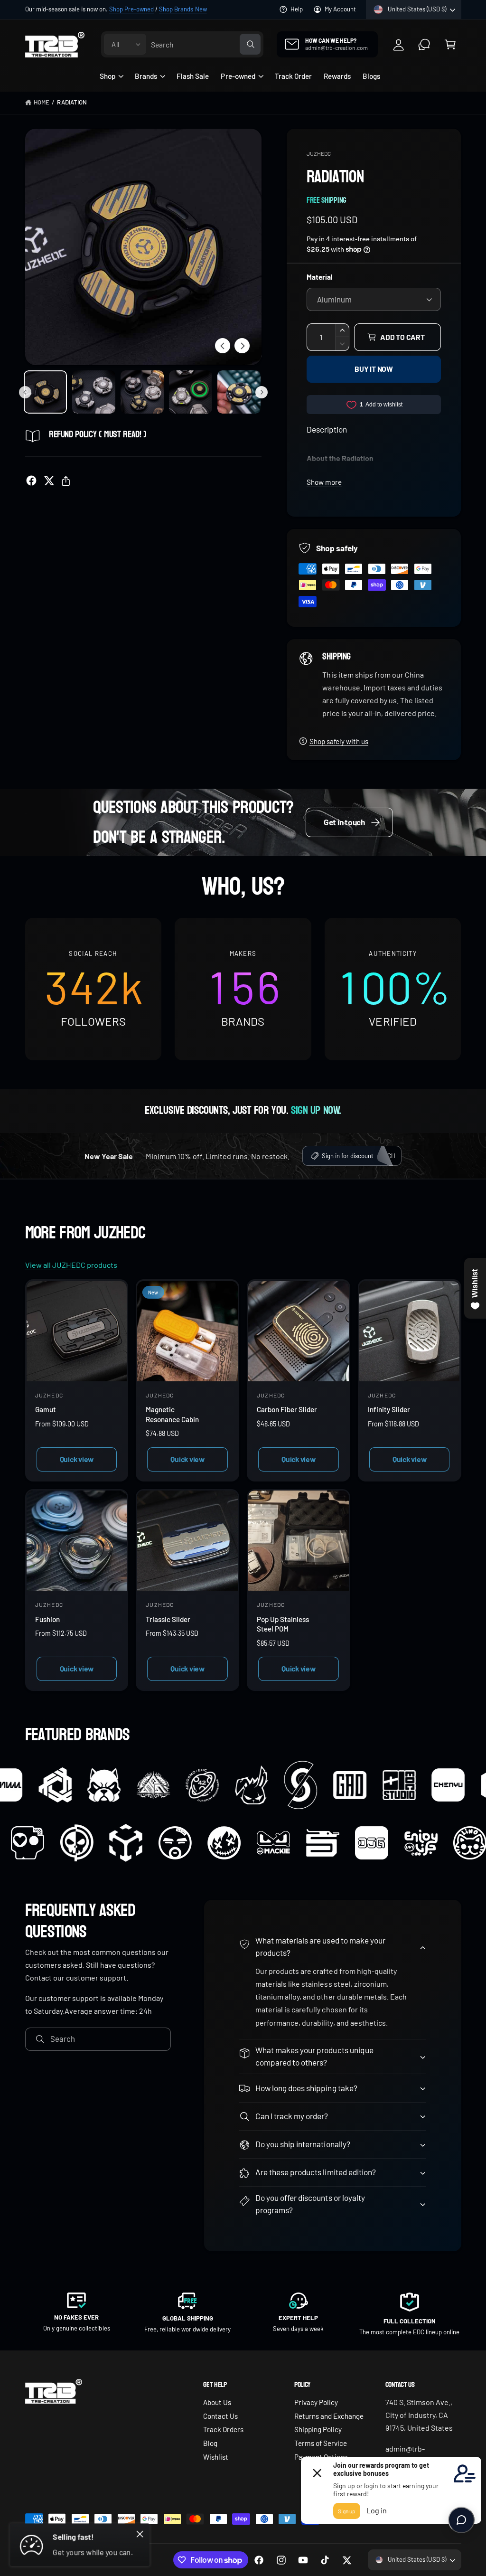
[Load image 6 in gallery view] (94, 392)
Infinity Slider (389, 1409)
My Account (340, 9)
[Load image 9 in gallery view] (239, 392)
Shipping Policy (318, 2429)
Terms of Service (321, 2443)
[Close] (140, 2534)
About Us (217, 2402)
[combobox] (206, 44)
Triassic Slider (168, 1619)
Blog (210, 2443)
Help (297, 9)
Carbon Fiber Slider (287, 1409)
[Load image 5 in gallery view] (45, 392)
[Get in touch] (425, 44)
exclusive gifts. (151, 9)
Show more (324, 482)
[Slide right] (242, 346)
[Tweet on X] (49, 481)
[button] (450, 44)
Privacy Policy (316, 2402)
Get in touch (344, 822)
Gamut (46, 1409)
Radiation (72, 102)
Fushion (47, 1619)
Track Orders (223, 2429)
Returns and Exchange (329, 2416)
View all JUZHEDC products (71, 1265)
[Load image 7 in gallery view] (142, 392)
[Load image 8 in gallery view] (191, 392)
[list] (243, 989)
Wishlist (216, 2457)
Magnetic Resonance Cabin (172, 1414)
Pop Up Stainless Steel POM (283, 1624)
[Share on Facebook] (31, 481)
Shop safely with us (339, 741)
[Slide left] (223, 346)
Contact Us (220, 2416)
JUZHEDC (319, 153)
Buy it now (374, 369)
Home (42, 102)
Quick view (77, 1459)
